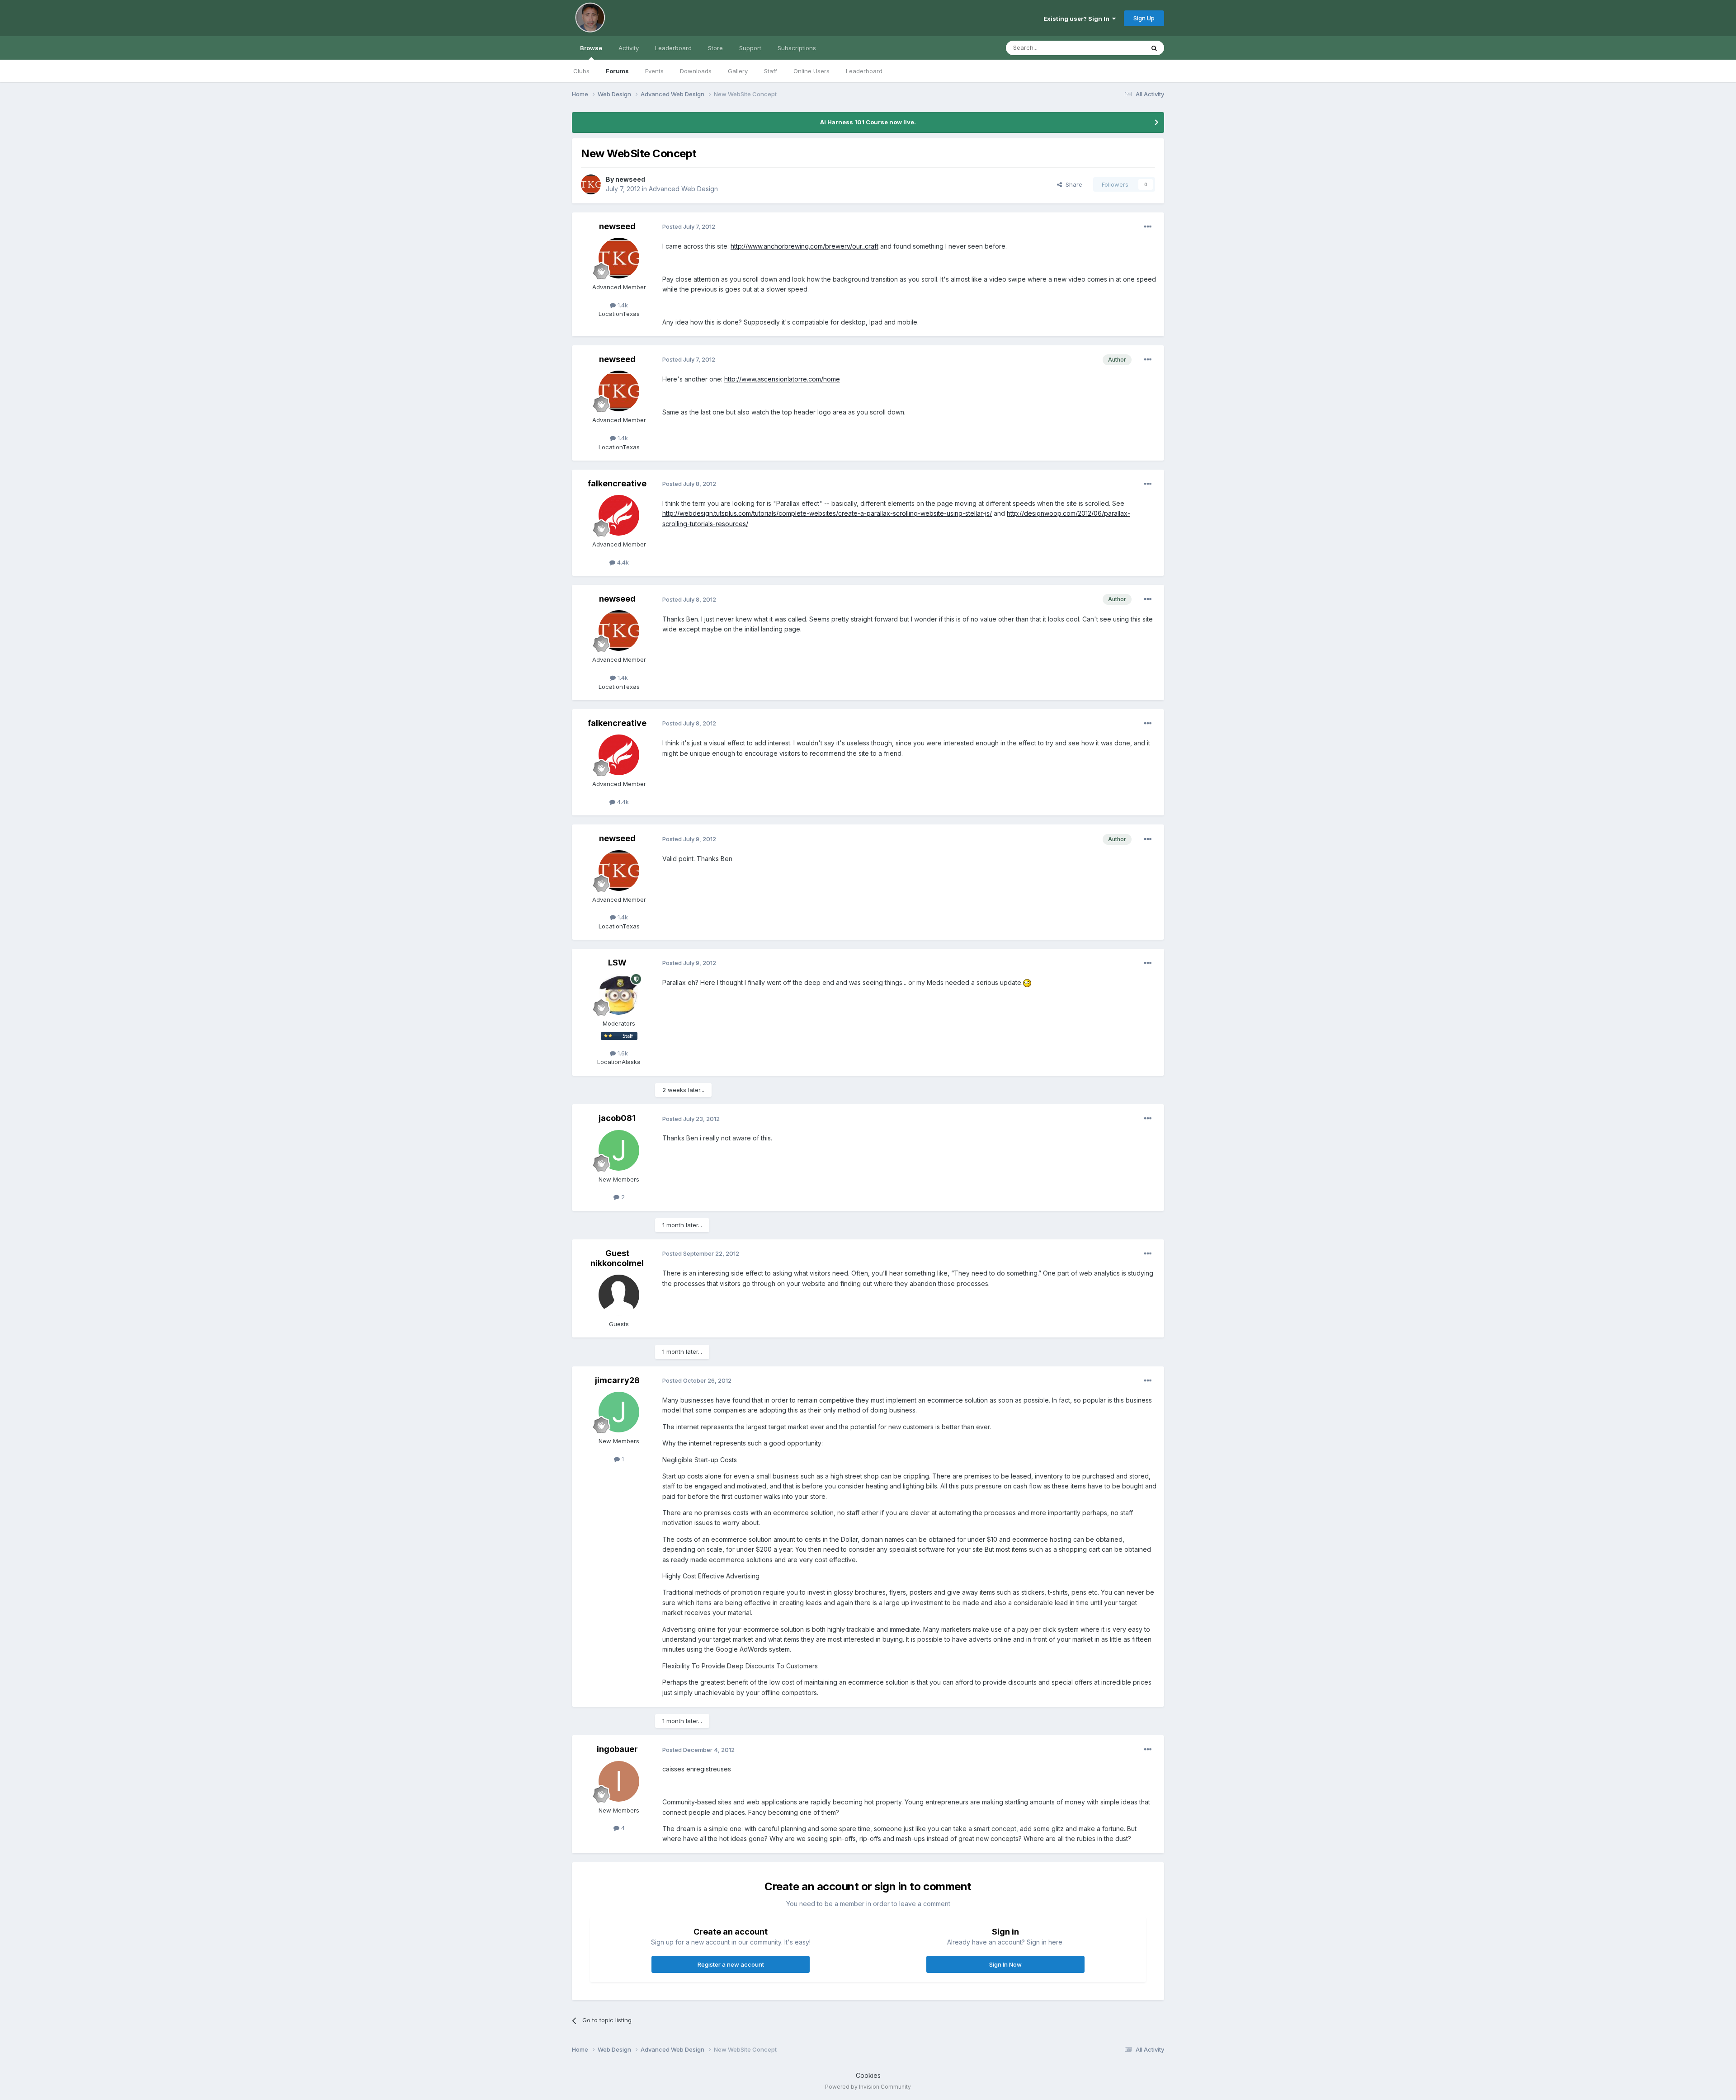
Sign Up (1144, 18)
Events (654, 71)
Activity (629, 48)
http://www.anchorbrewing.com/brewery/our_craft (804, 246)
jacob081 (617, 1118)
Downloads (696, 71)
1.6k (622, 1053)
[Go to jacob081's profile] (619, 1150)
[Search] (1154, 48)
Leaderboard (864, 71)
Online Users (811, 71)
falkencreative (617, 483)
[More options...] (1148, 227)
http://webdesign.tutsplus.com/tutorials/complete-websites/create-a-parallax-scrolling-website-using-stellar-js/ (827, 513)
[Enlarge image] (1027, 982)
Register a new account (731, 1964)
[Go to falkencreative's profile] (619, 515)
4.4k (622, 562)
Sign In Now (1005, 1964)
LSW (617, 963)
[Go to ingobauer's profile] (619, 1781)
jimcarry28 (617, 1380)
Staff (771, 71)
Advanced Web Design (683, 189)
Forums (617, 71)
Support (750, 48)
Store (715, 48)
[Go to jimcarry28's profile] (619, 1412)
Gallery (738, 71)
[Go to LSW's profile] (619, 994)
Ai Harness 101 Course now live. (868, 122)
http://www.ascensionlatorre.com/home (782, 379)
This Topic (1118, 48)
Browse (591, 48)
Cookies (868, 2075)
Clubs (581, 71)
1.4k (622, 305)
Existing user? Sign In (1078, 19)
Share (1072, 184)
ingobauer (617, 1749)
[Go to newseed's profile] (591, 184)
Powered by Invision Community (868, 2087)
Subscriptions (797, 48)
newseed (630, 179)
